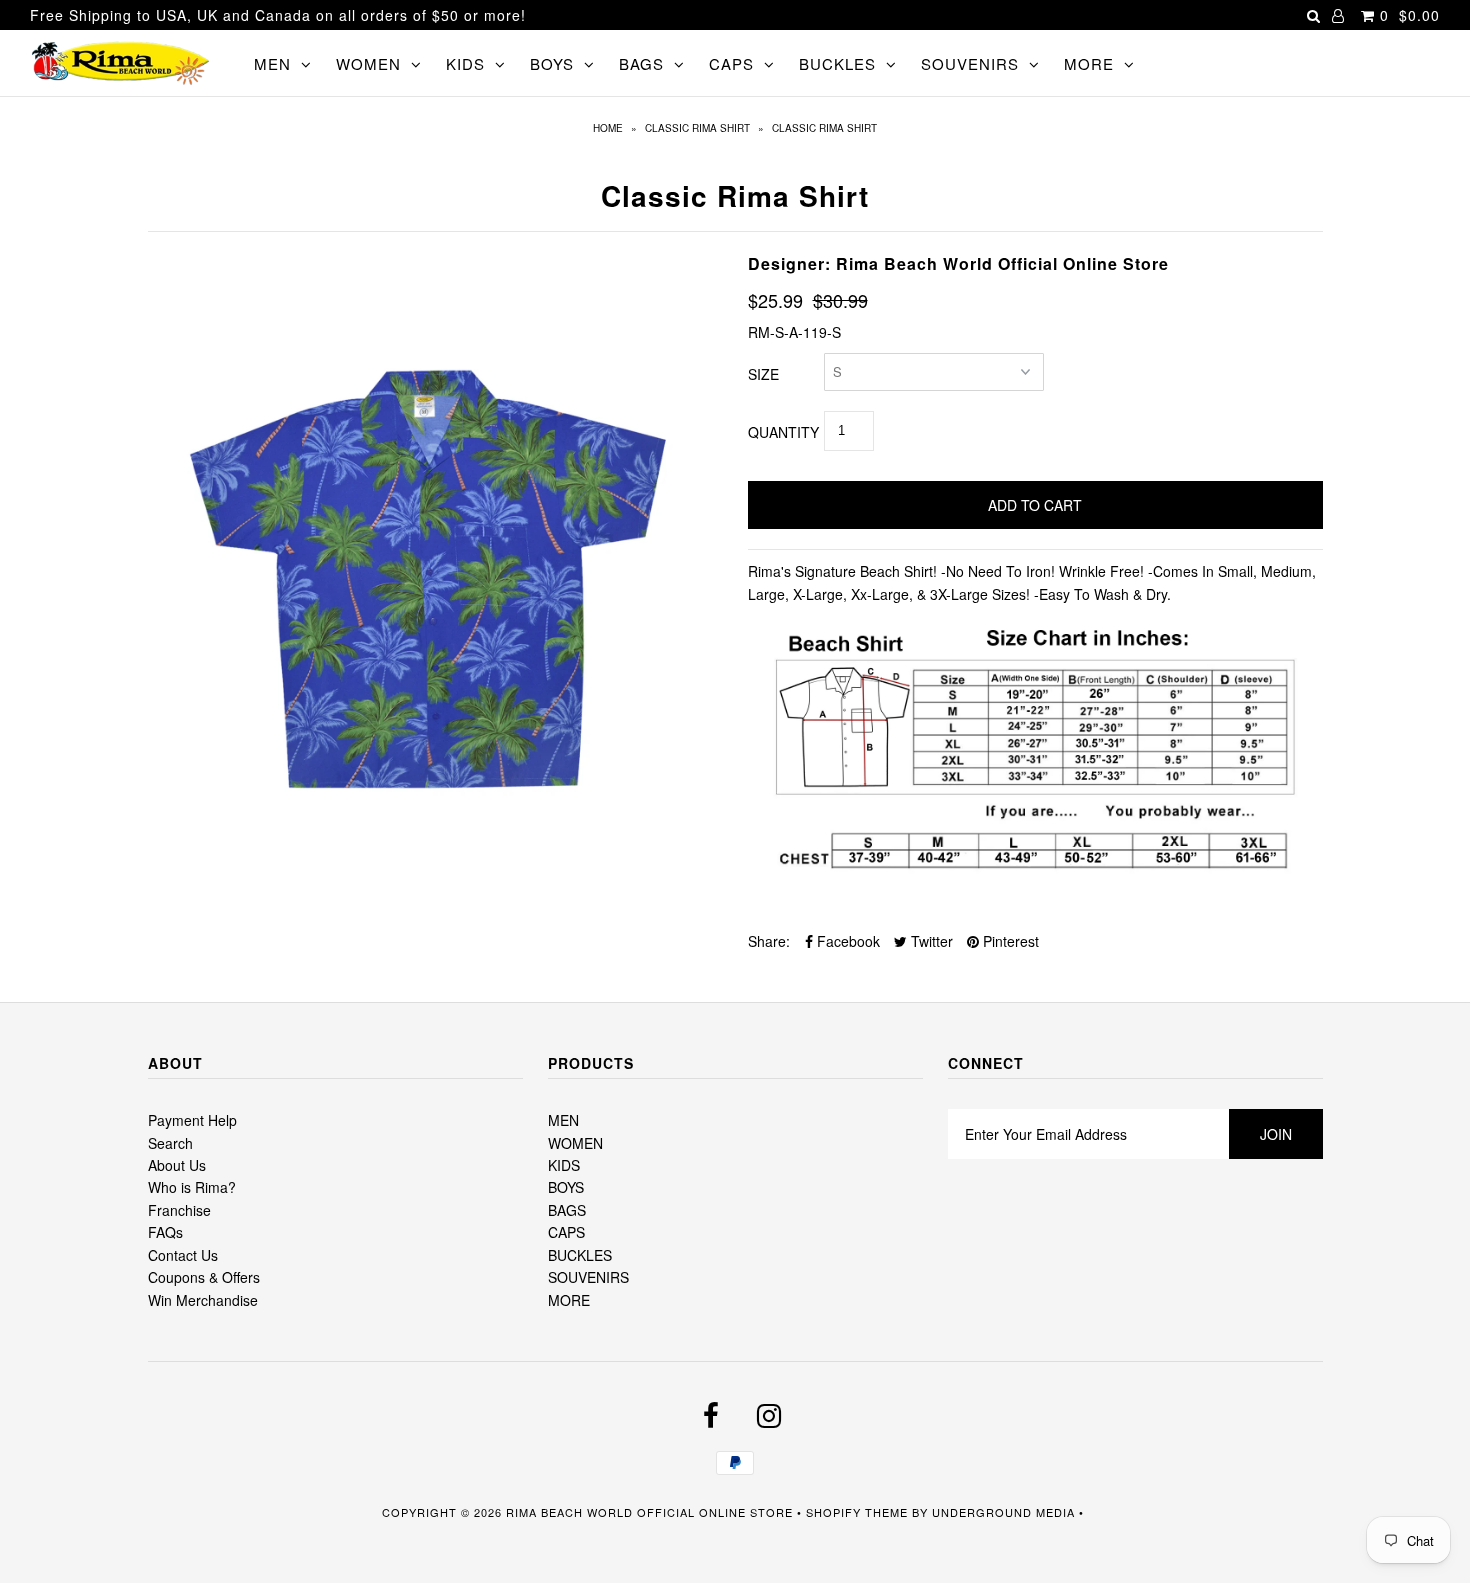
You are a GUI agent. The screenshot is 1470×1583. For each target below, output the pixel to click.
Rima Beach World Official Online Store (649, 1512)
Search (170, 1143)
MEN (272, 63)
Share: (769, 941)
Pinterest (1009, 941)
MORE (1089, 63)
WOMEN (368, 63)
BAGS (641, 63)
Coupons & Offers (204, 1277)
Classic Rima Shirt (697, 128)
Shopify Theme (857, 1512)
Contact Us (183, 1255)
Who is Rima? (192, 1187)
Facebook (846, 941)
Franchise (179, 1210)
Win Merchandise (203, 1300)
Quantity (783, 432)
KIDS (465, 63)
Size (763, 374)
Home (608, 128)
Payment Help (192, 1120)
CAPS (731, 63)
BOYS (552, 63)
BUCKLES (837, 63)
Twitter (930, 941)
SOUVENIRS (970, 63)
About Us (177, 1165)
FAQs (165, 1232)
